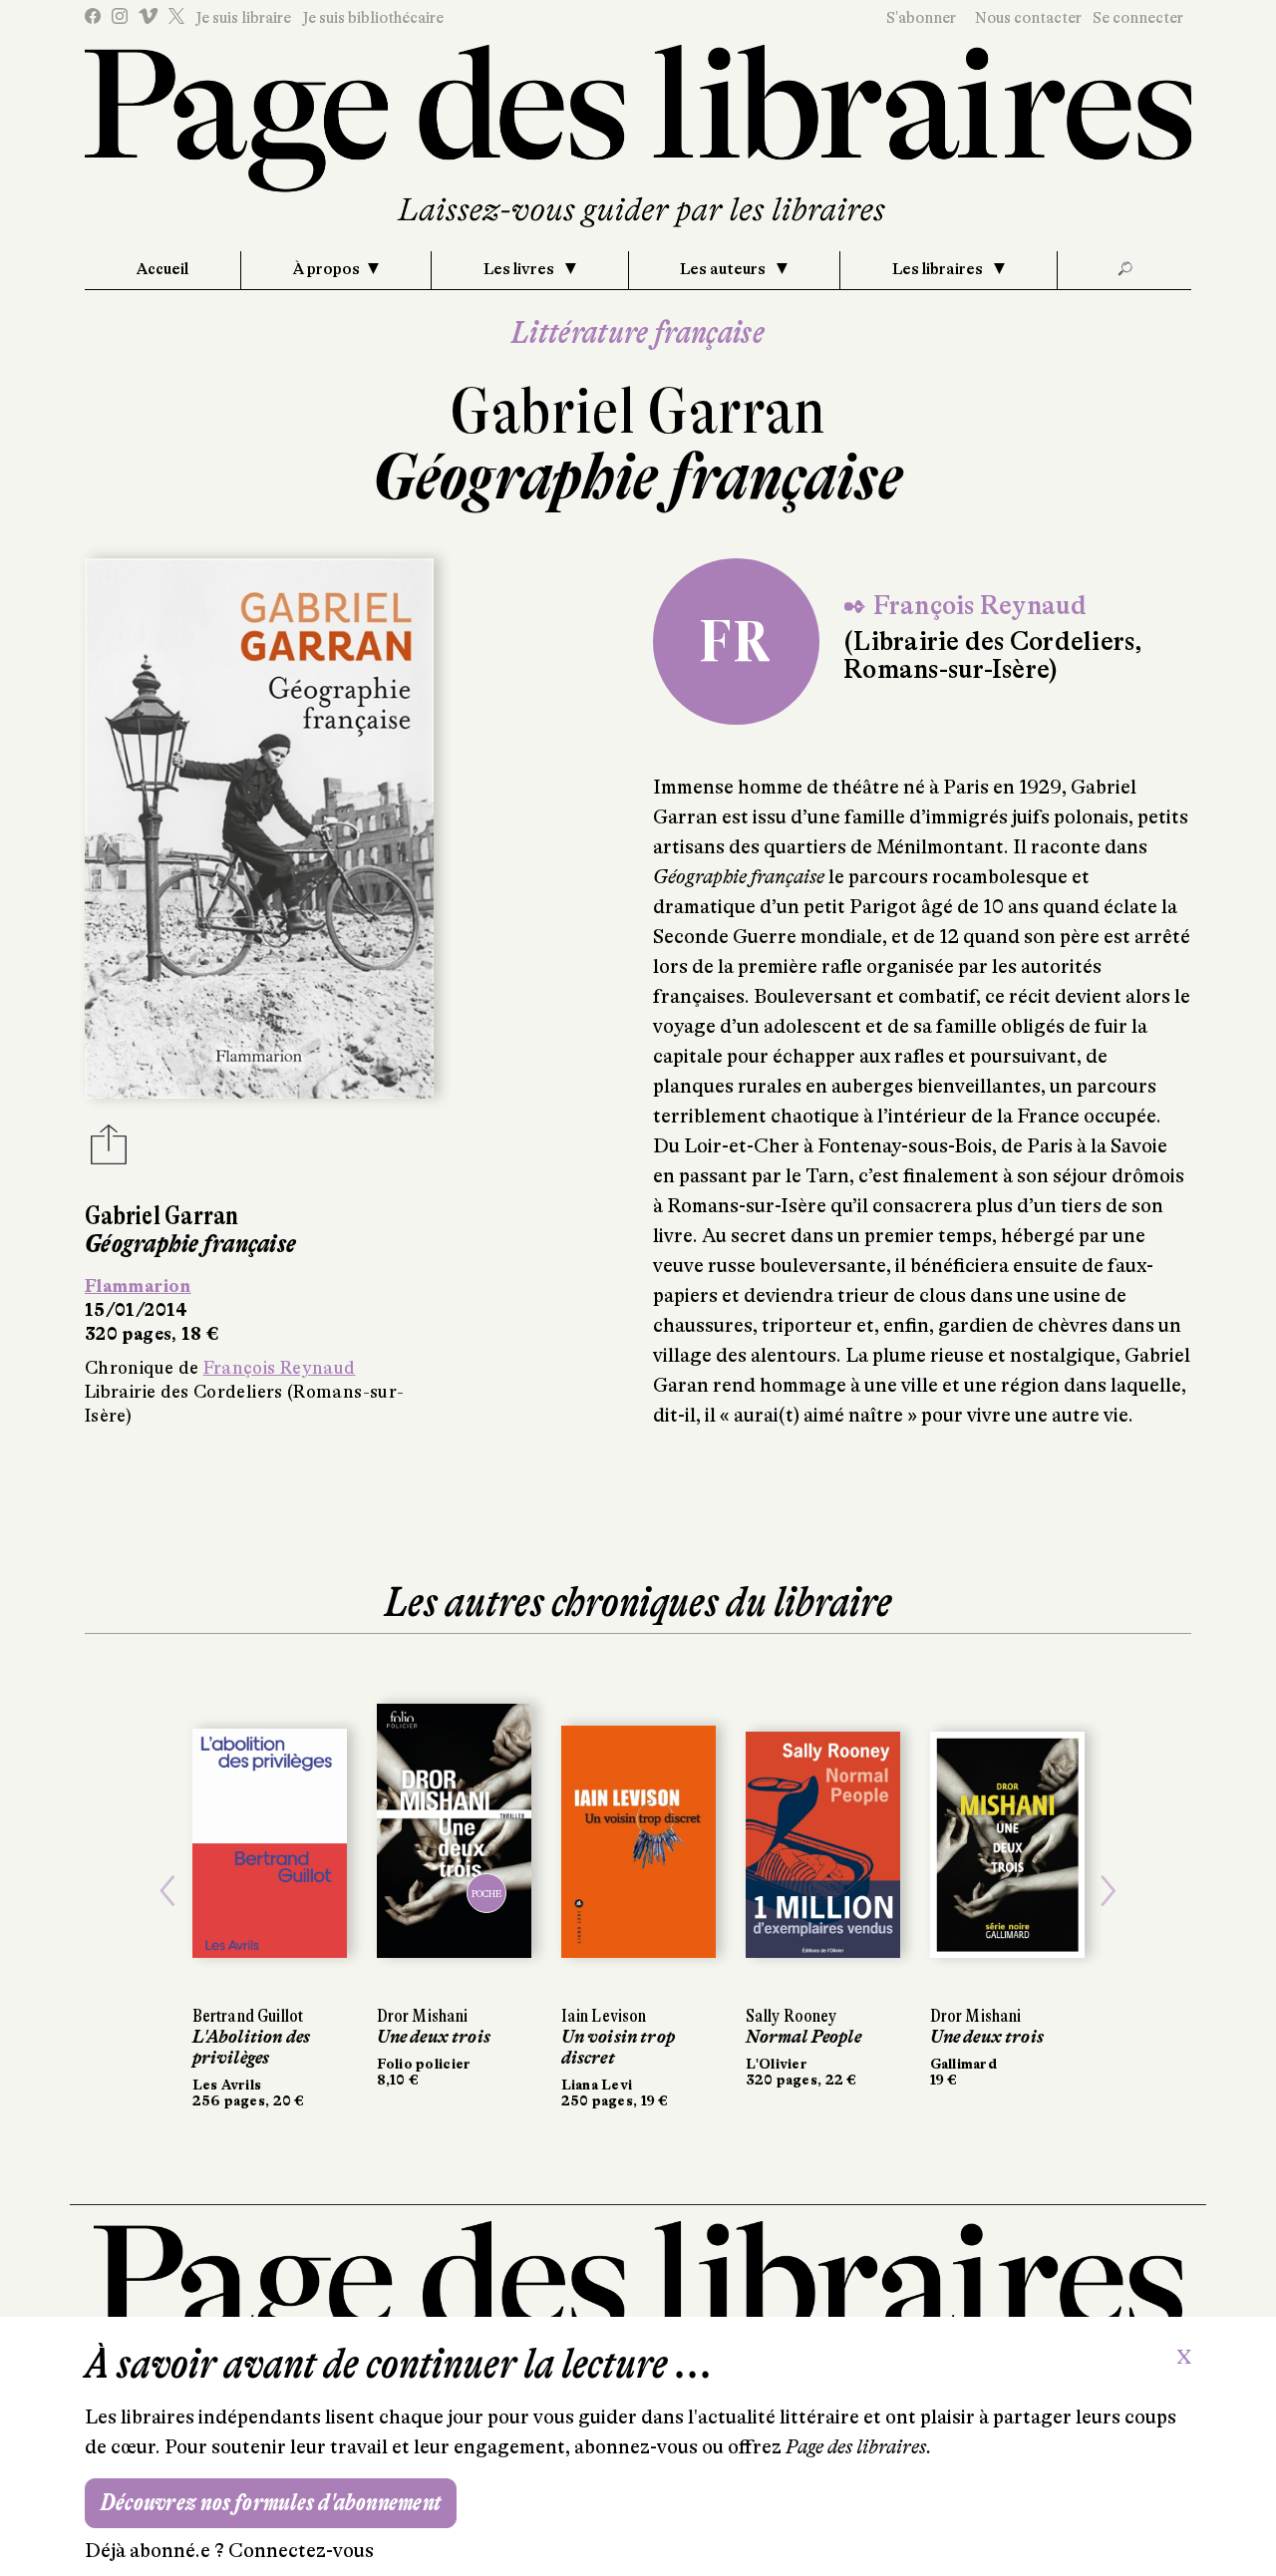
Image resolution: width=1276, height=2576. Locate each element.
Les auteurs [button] (724, 269)
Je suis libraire (243, 18)
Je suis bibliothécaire (373, 18)
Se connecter (1138, 18)
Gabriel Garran (638, 411)
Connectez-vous (301, 2551)
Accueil (162, 269)
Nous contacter (1028, 18)
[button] (168, 1891)
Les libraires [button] (939, 269)
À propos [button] (326, 269)
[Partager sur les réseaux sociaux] (109, 1150)
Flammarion (138, 1286)
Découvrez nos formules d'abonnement (271, 2503)
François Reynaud (280, 1368)
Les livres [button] (520, 269)
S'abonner (921, 18)
